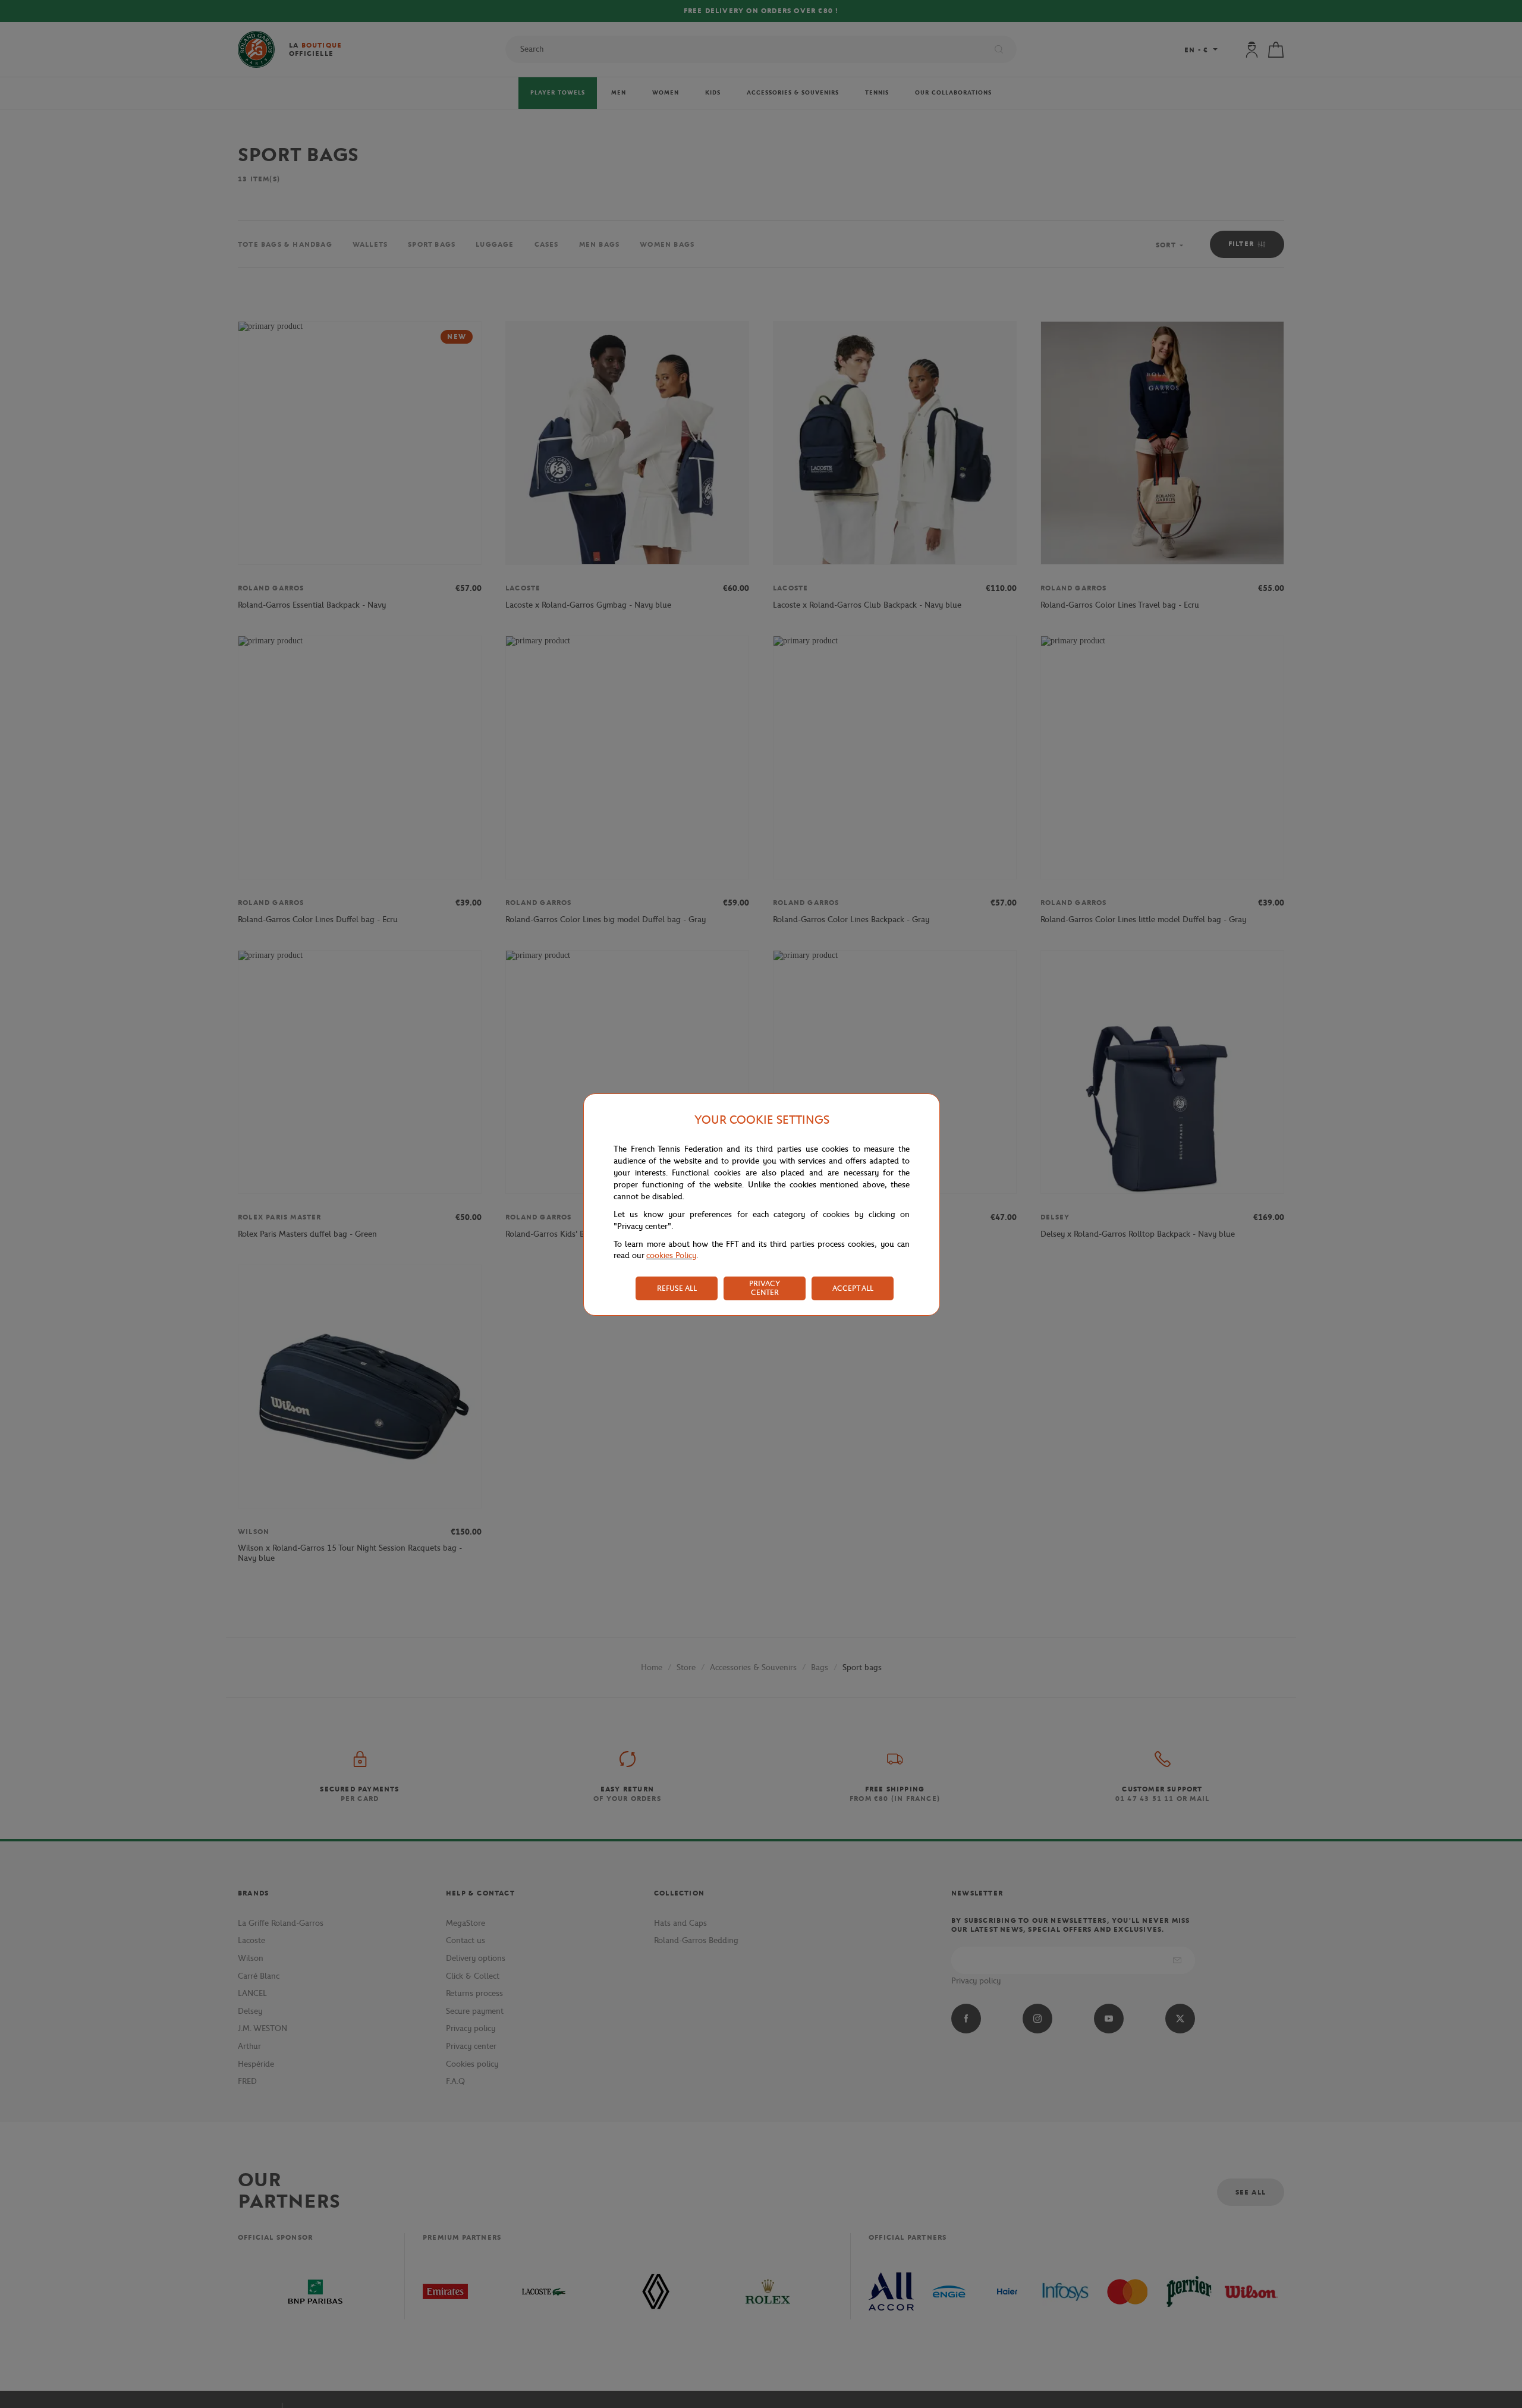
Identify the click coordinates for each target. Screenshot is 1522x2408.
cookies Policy (671, 1255)
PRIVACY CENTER (765, 1288)
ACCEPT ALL (853, 1288)
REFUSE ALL (677, 1288)
